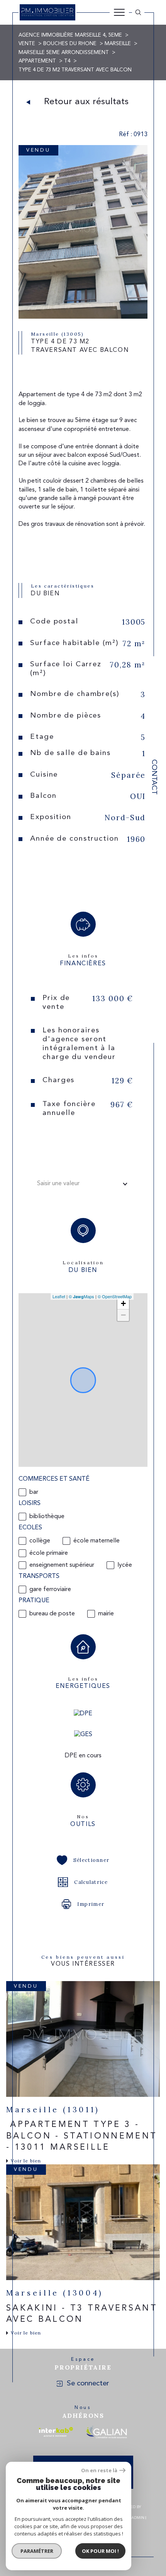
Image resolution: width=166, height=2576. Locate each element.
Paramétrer (37, 2551)
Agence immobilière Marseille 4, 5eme (70, 35)
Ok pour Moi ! (100, 2551)
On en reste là (99, 2470)
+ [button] (123, 1303)
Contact (154, 777)
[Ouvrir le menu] (119, 12)
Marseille (118, 44)
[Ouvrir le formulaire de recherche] (138, 12)
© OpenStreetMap (115, 1296)
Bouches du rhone (70, 44)
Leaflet (59, 1296)
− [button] (123, 1315)
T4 (67, 61)
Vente (27, 44)
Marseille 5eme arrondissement (64, 53)
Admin (138, 2518)
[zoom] (83, 317)
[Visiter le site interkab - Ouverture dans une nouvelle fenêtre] (56, 2432)
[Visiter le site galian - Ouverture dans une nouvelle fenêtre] (106, 2432)
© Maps (81, 1296)
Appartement (37, 61)
